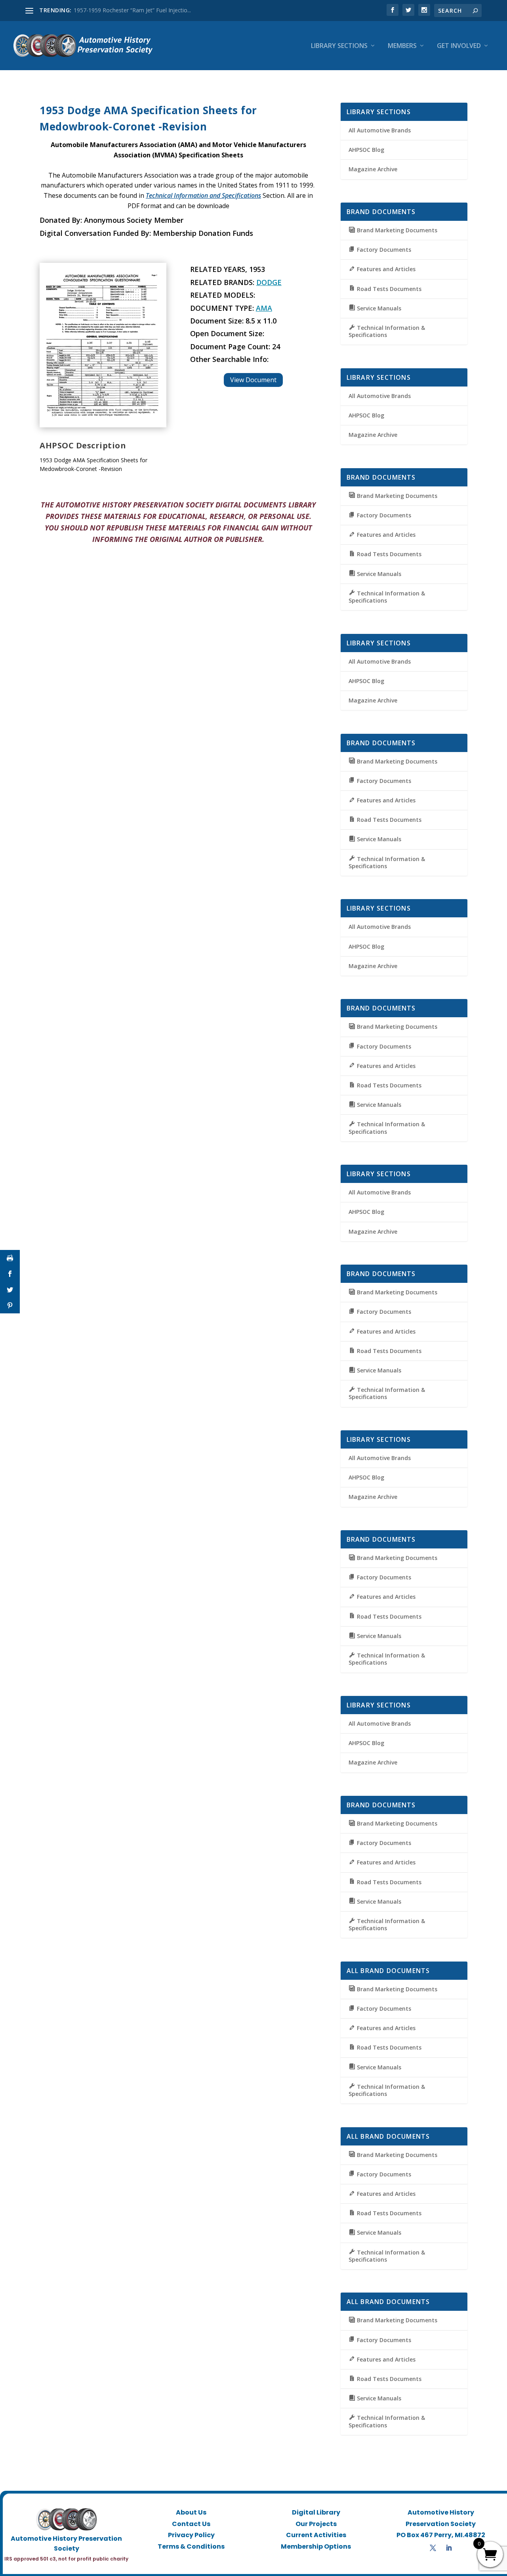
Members (402, 46)
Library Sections (339, 46)
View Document (253, 380)
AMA (264, 308)
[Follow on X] (433, 2548)
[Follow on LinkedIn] (449, 2548)
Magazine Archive (373, 169)
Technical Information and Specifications (203, 195)
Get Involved (459, 46)
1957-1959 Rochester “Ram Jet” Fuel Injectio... (132, 10)
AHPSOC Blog (366, 150)
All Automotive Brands (380, 130)
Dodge (269, 282)
